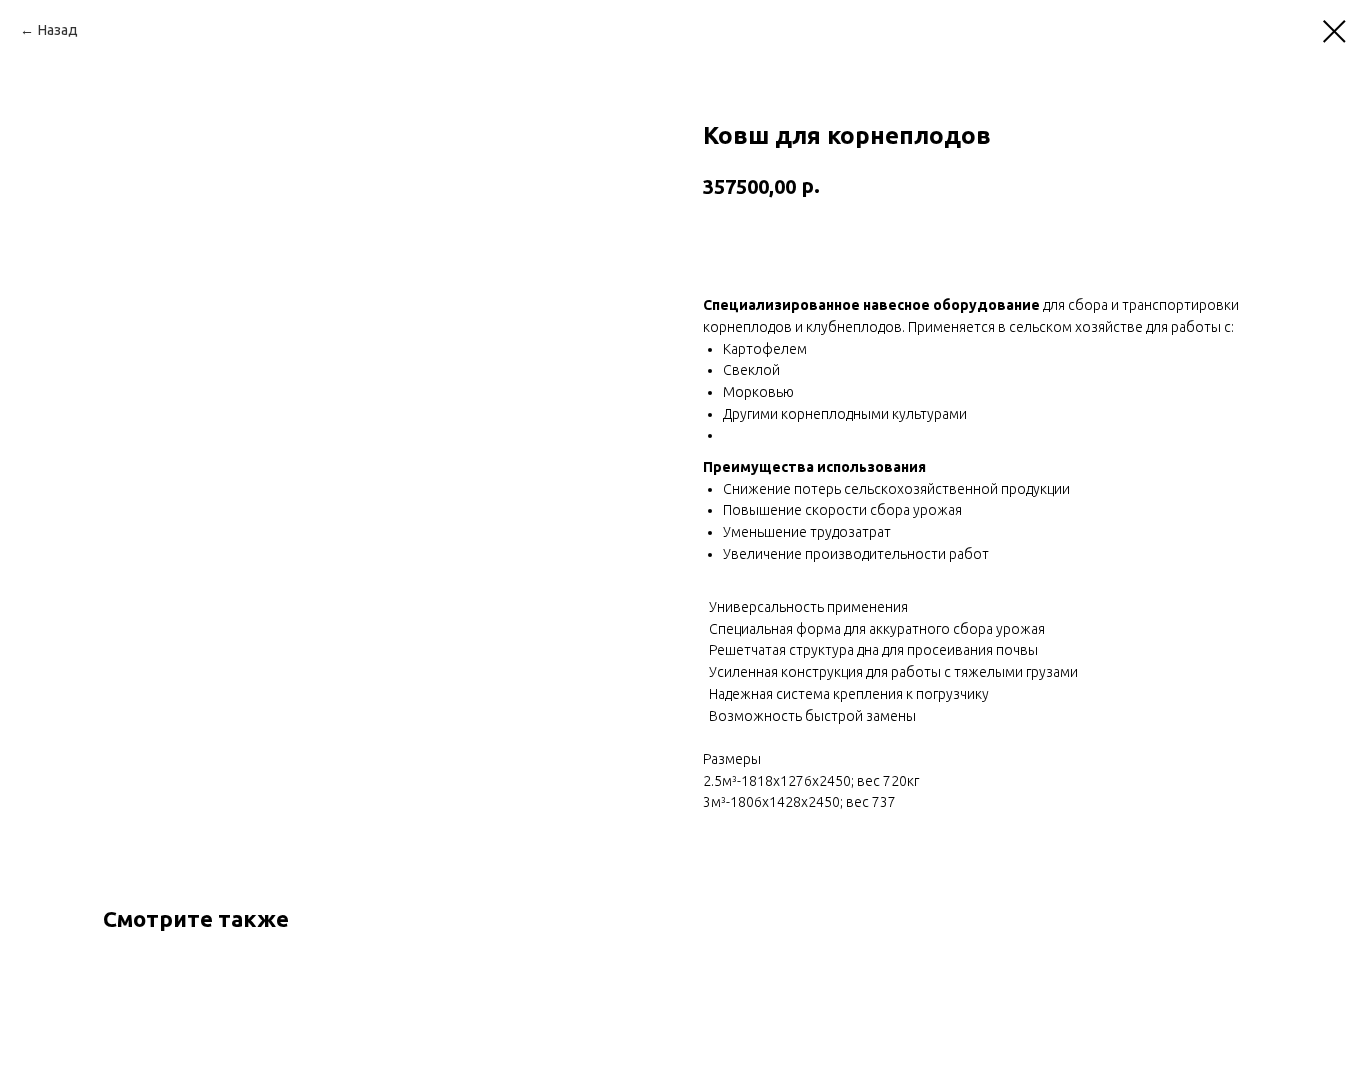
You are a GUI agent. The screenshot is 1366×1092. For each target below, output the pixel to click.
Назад (58, 30)
